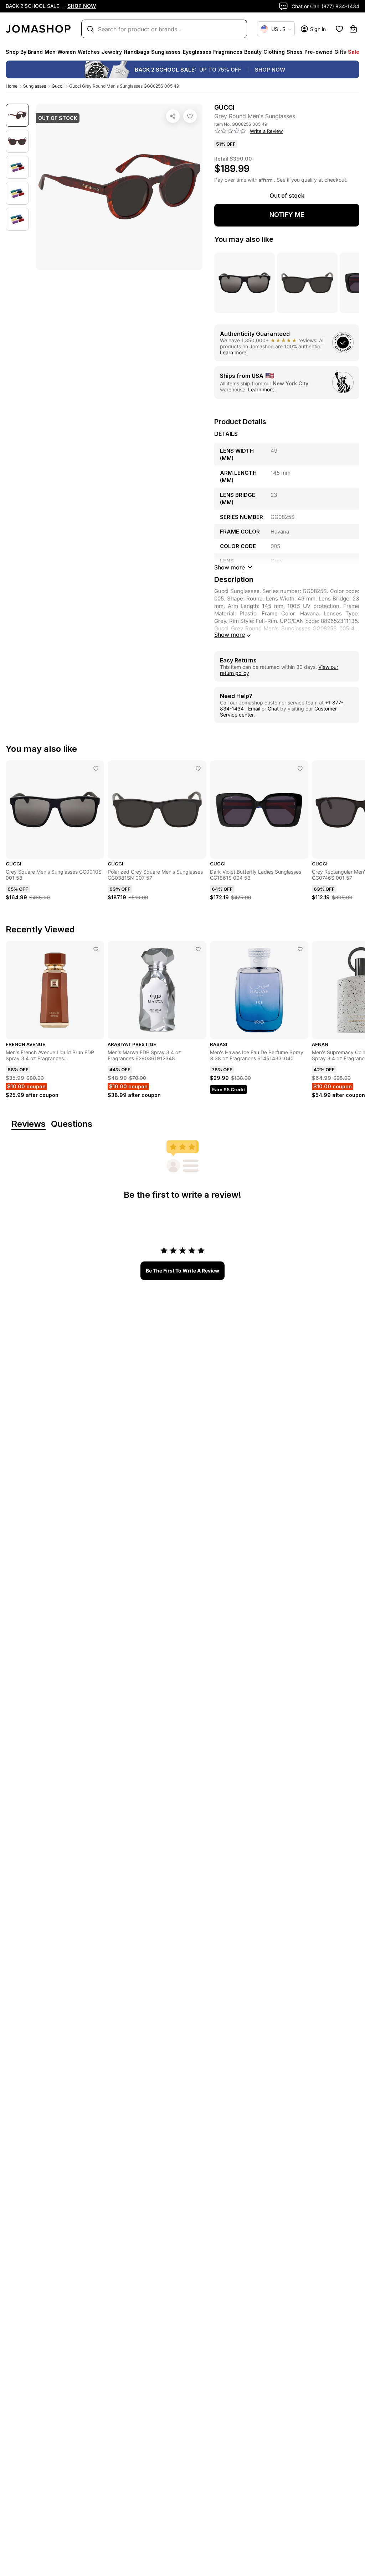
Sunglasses (35, 86)
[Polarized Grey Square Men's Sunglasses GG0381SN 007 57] (198, 769)
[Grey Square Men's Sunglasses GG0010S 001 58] (96, 769)
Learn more (233, 352)
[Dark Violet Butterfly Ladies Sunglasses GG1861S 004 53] (300, 769)
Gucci (58, 86)
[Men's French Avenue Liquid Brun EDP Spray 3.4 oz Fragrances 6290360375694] (96, 949)
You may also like (244, 239)
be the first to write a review (182, 1271)
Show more (230, 635)
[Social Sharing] (173, 116)
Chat (273, 709)
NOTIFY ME (287, 215)
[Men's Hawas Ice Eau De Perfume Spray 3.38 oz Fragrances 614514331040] (300, 949)
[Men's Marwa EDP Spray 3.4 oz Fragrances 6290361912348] (198, 949)
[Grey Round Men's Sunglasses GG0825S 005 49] (190, 116)
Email (254, 709)
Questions (72, 1124)
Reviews (29, 1124)
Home (12, 86)
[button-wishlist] (339, 29)
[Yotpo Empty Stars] (230, 131)
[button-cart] (353, 29)
